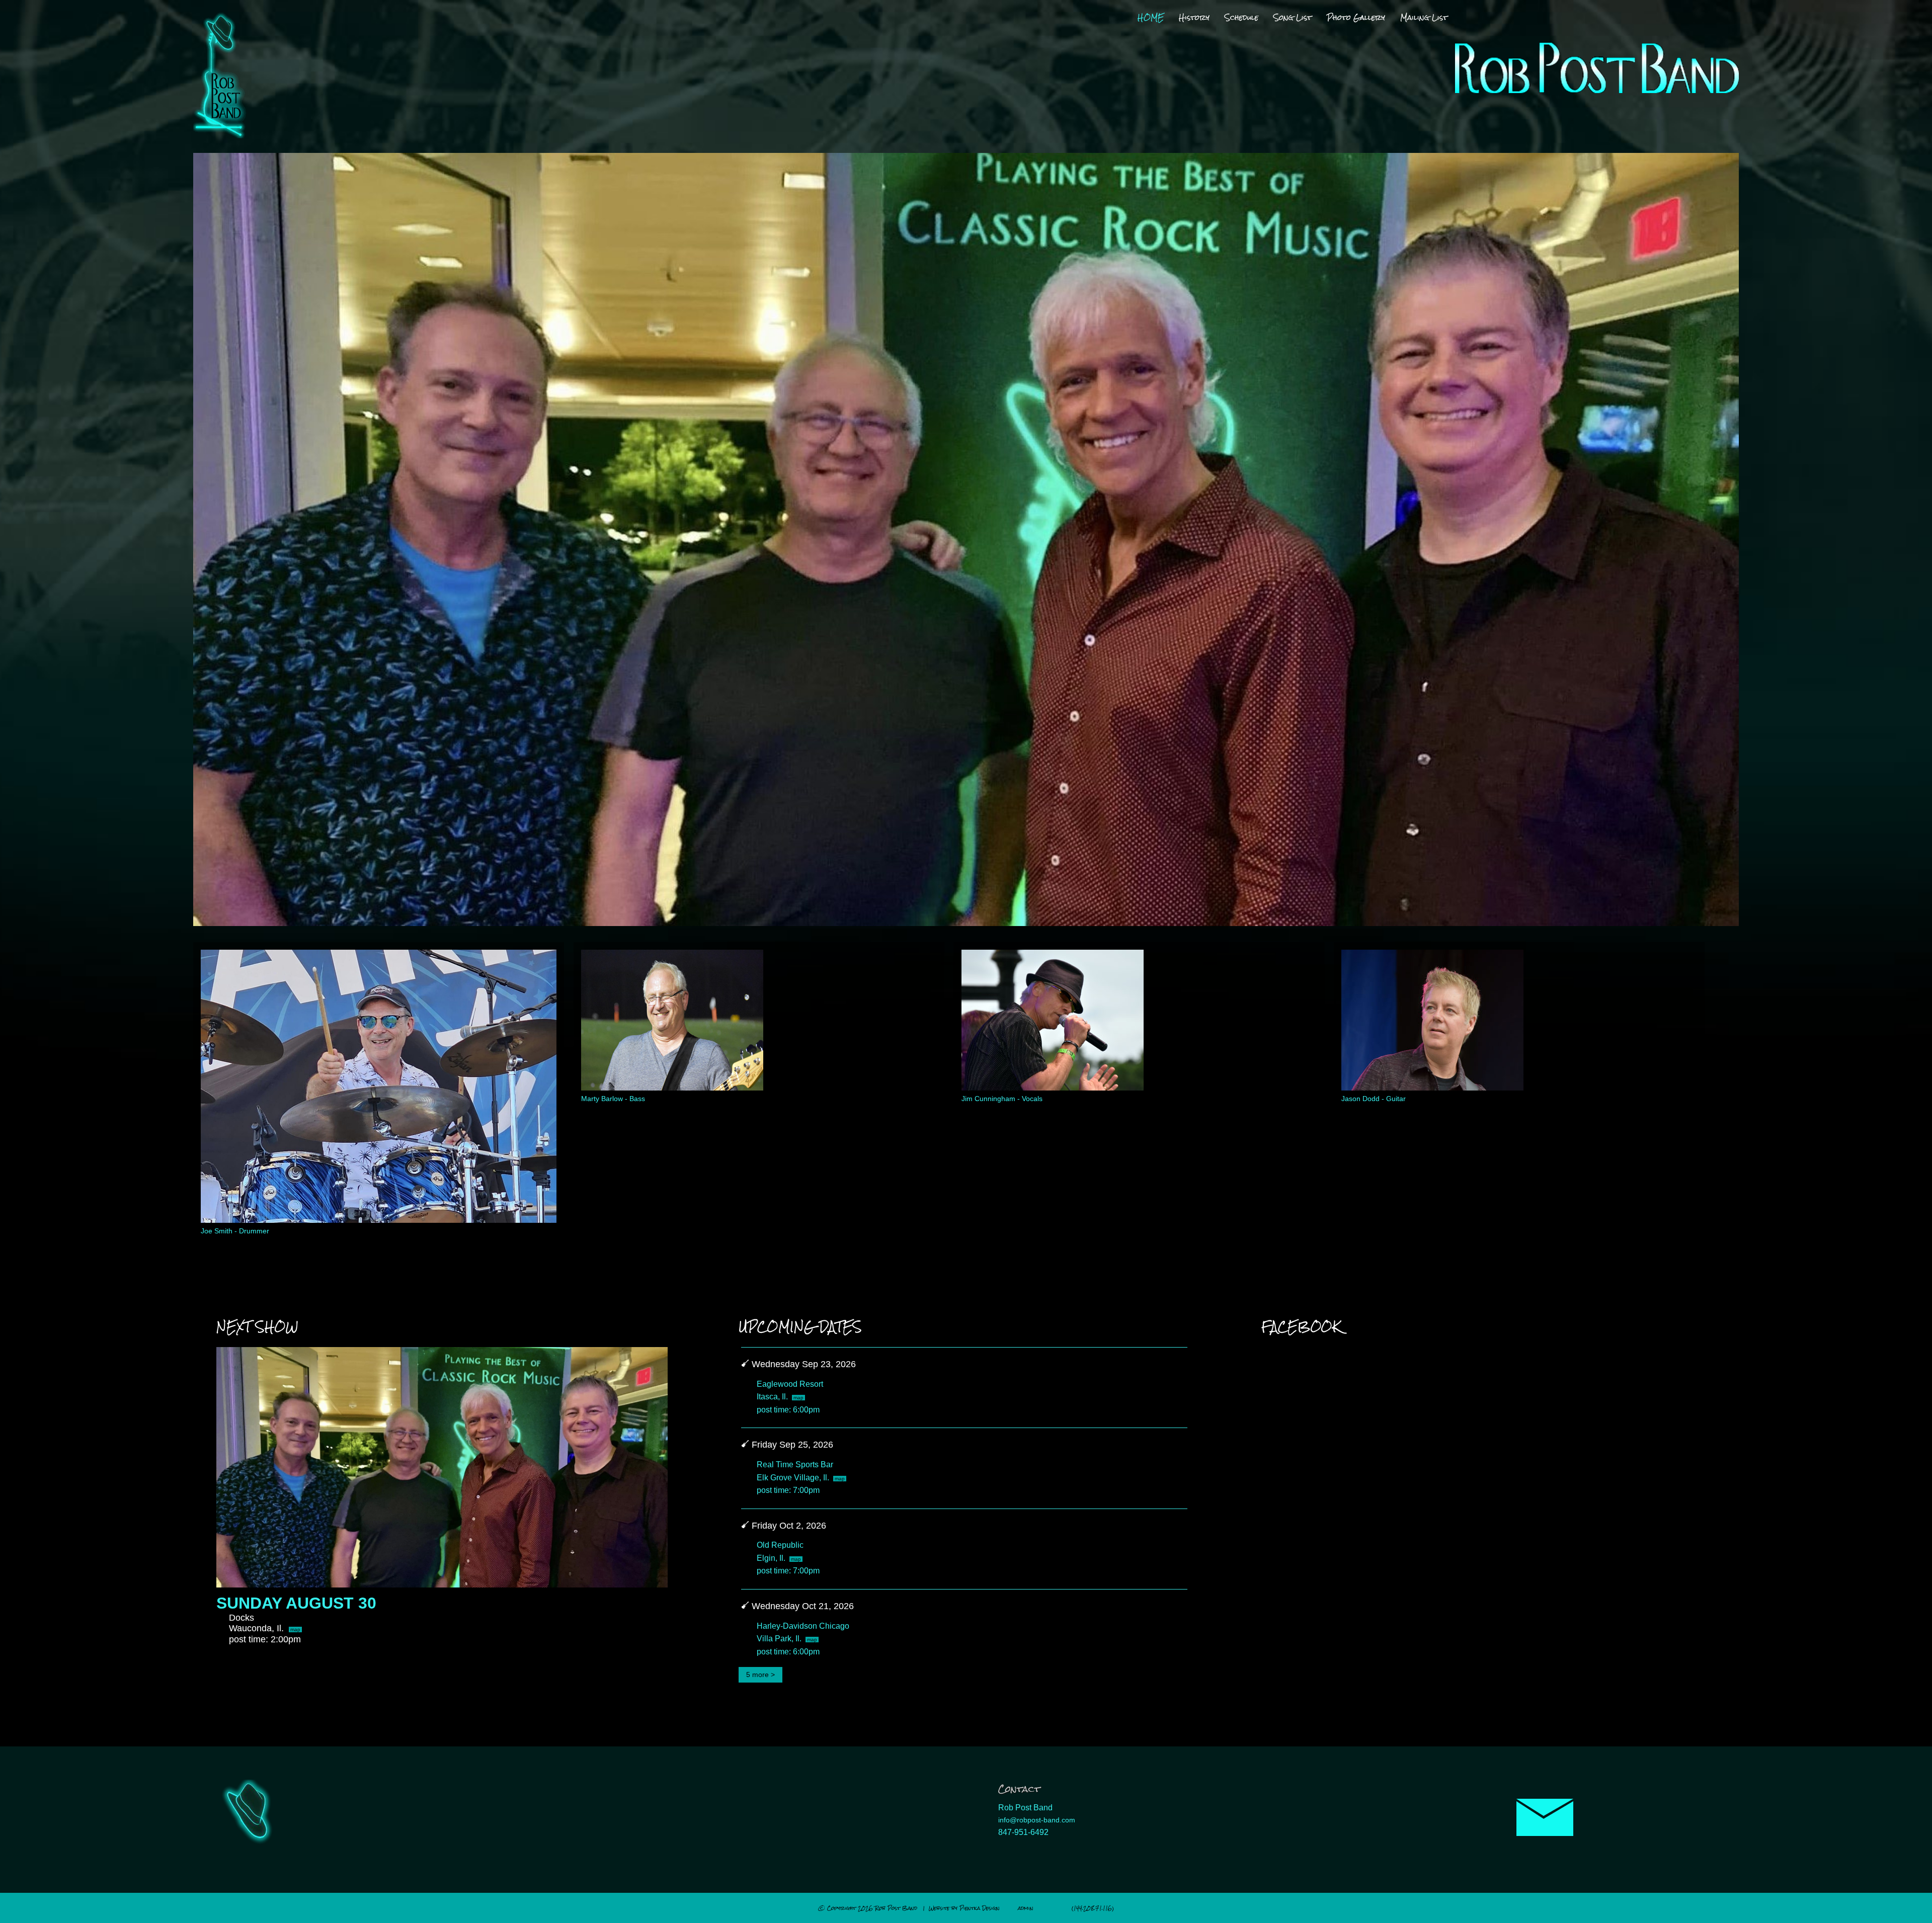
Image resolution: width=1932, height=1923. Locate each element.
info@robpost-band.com (1037, 1820)
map (295, 1629)
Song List (1293, 18)
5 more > (760, 1674)
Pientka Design (980, 1908)
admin (1026, 1908)
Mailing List (1424, 18)
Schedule (1241, 18)
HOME (1151, 18)
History (1194, 18)
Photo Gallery (1356, 18)
